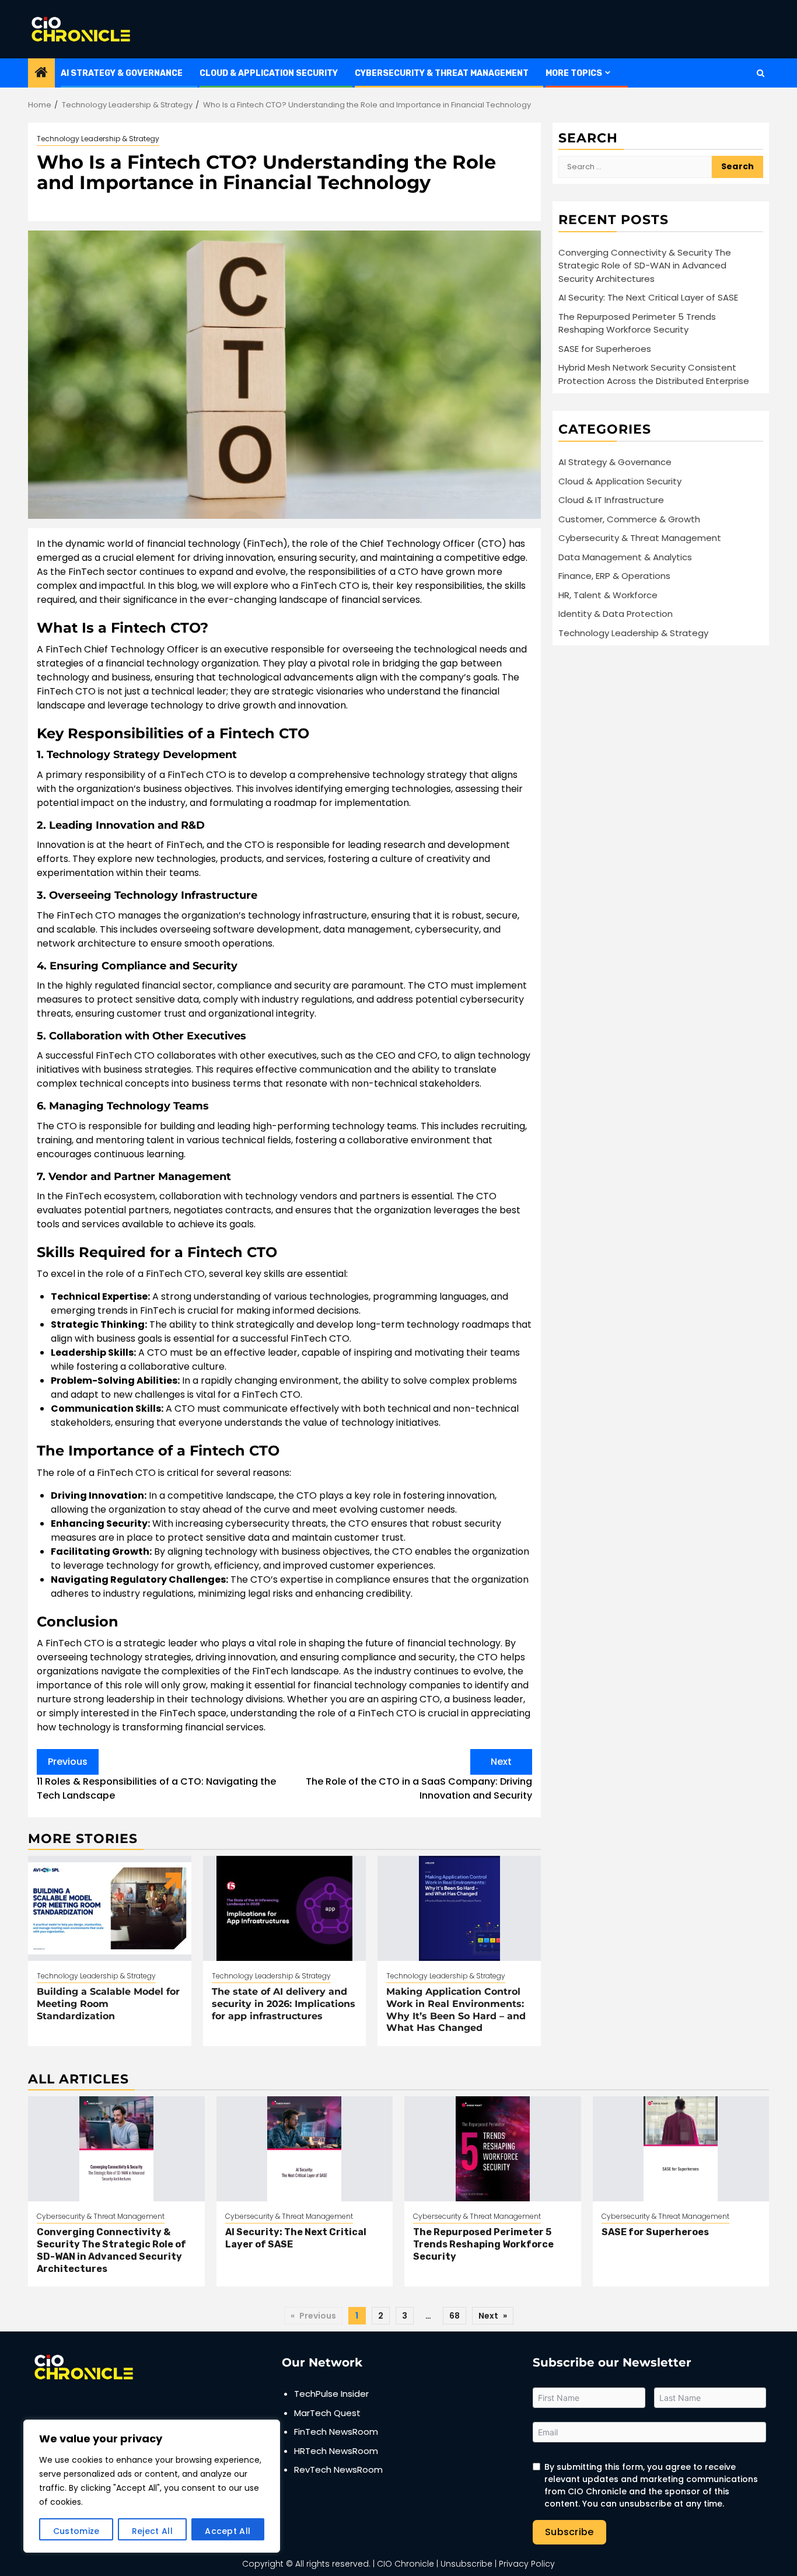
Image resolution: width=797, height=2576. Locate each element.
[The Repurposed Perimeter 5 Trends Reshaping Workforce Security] (493, 2149)
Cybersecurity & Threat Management (442, 73)
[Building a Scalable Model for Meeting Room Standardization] (110, 1908)
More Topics (574, 73)
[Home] (41, 73)
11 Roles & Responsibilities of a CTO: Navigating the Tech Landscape (156, 1779)
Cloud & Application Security (269, 73)
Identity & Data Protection (616, 613)
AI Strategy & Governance (122, 73)
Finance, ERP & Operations (614, 575)
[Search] (761, 73)
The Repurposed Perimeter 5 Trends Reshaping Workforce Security (637, 323)
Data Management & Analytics (625, 556)
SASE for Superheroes (605, 348)
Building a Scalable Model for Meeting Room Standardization (108, 2004)
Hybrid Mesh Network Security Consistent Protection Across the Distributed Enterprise (654, 374)
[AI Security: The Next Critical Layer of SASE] (305, 2149)
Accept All (228, 2531)
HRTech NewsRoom (336, 2451)
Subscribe (569, 2532)
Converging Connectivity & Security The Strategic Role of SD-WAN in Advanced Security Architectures (645, 265)
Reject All (152, 2531)
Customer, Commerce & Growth (629, 519)
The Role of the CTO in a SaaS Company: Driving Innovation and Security (419, 1779)
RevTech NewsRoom (338, 2469)
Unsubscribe (466, 2564)
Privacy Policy (527, 2564)
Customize (76, 2531)
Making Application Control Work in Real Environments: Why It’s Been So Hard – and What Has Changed (456, 2010)
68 (455, 2316)
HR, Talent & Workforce (608, 594)
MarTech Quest (327, 2413)
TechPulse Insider (331, 2394)
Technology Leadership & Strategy (98, 139)
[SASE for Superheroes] (681, 2149)
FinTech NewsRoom (336, 2432)
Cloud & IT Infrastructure (611, 499)
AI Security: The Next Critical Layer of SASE (648, 297)
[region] (152, 2486)
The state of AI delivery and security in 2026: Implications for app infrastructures (284, 2004)
